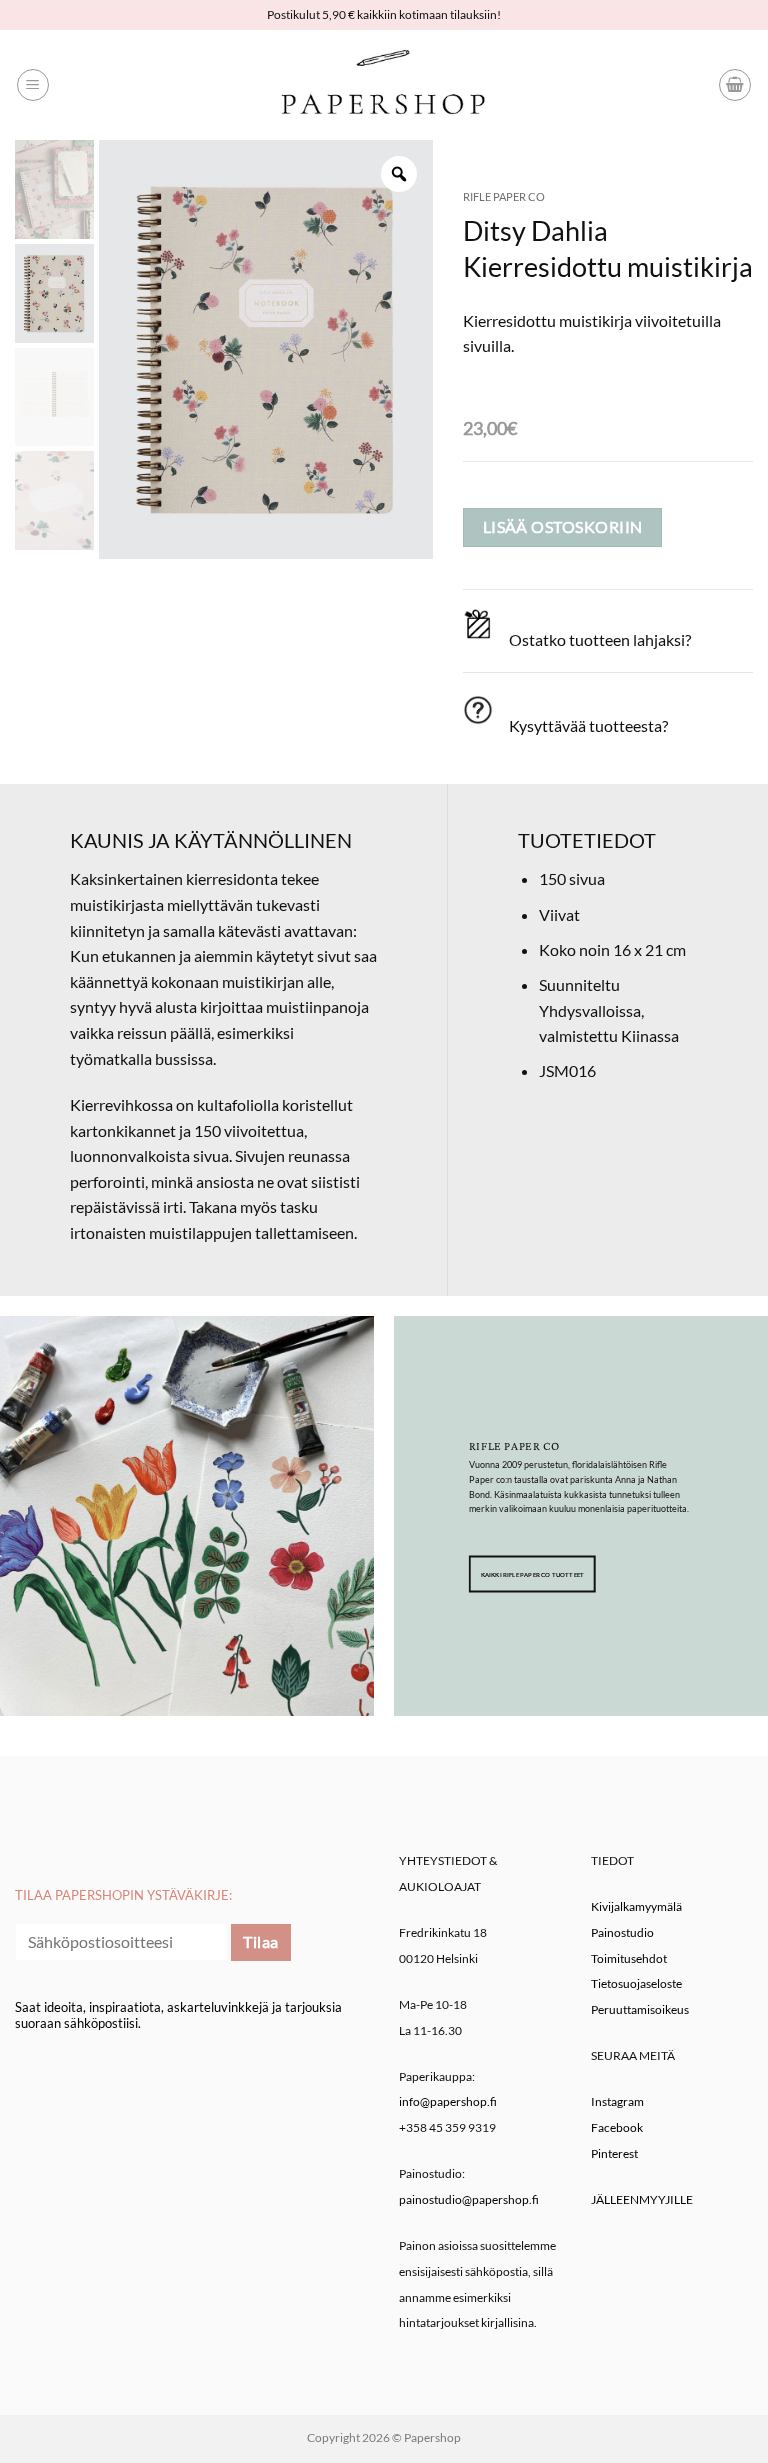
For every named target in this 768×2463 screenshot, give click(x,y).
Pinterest (614, 2153)
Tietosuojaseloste (636, 1983)
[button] (33, 85)
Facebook (617, 2127)
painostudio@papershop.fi (469, 2199)
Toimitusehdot (629, 1958)
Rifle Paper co (504, 196)
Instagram (617, 2101)
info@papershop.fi (448, 2101)
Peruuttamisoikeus (640, 2009)
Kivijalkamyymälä (636, 1906)
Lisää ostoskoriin (563, 527)
